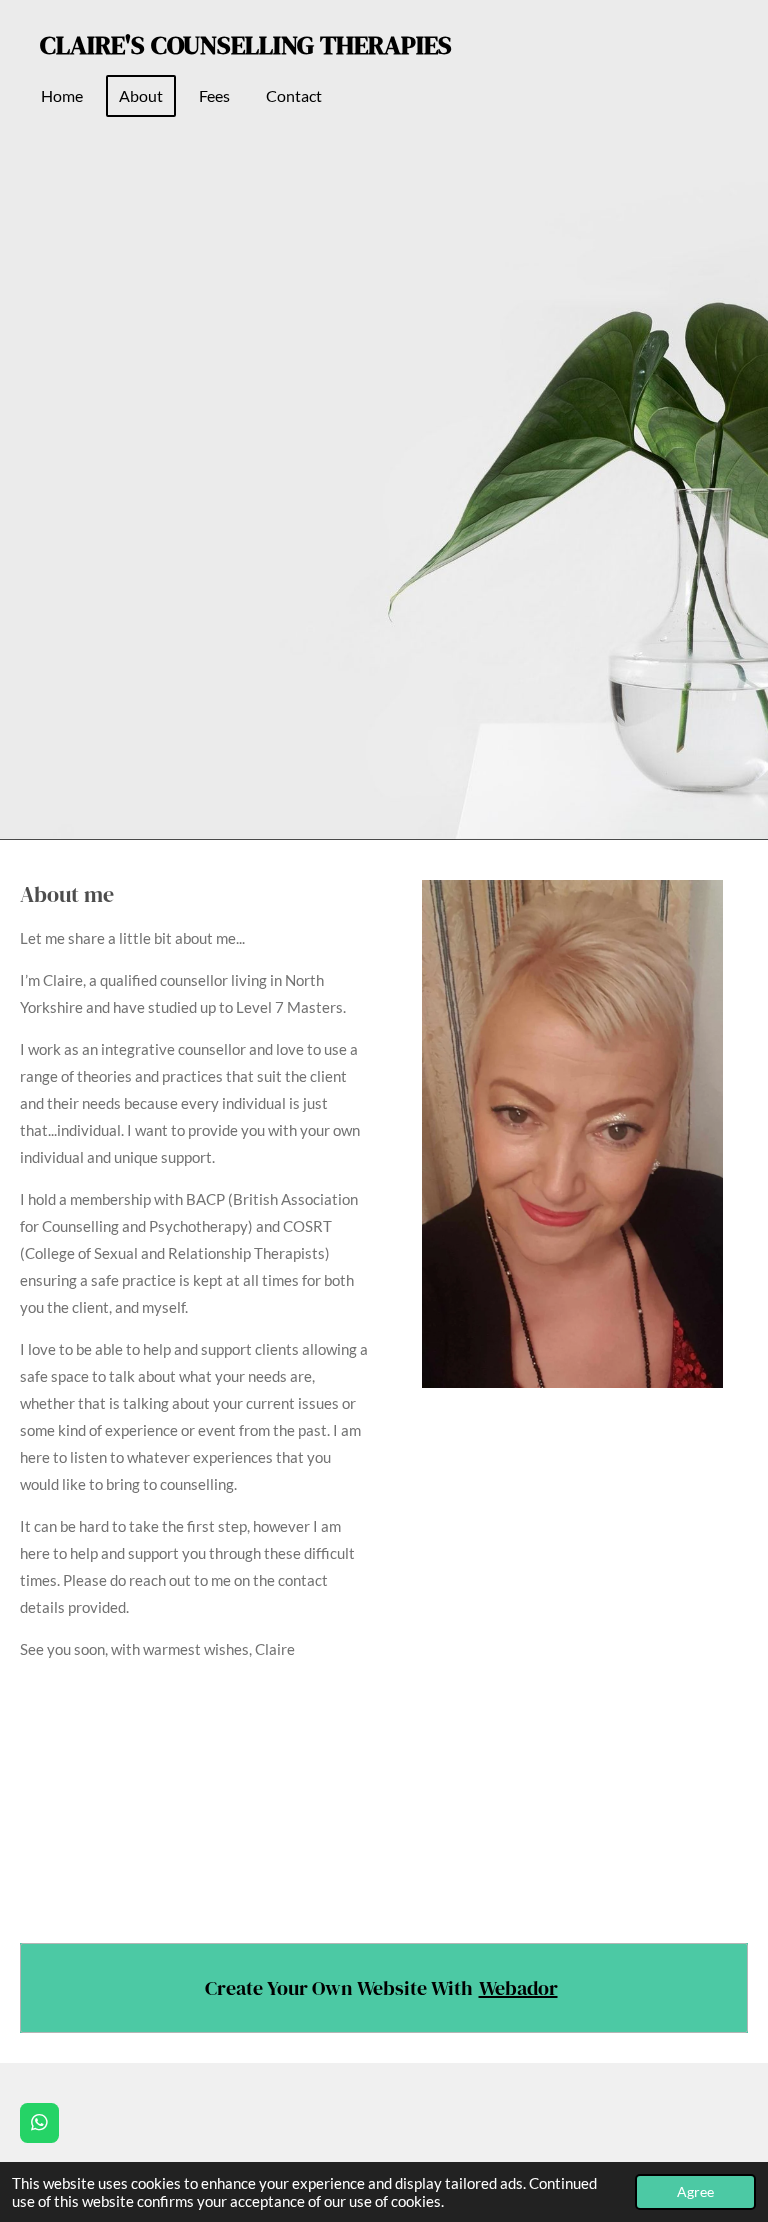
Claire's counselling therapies (246, 45)
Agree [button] (695, 2192)
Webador (518, 1988)
